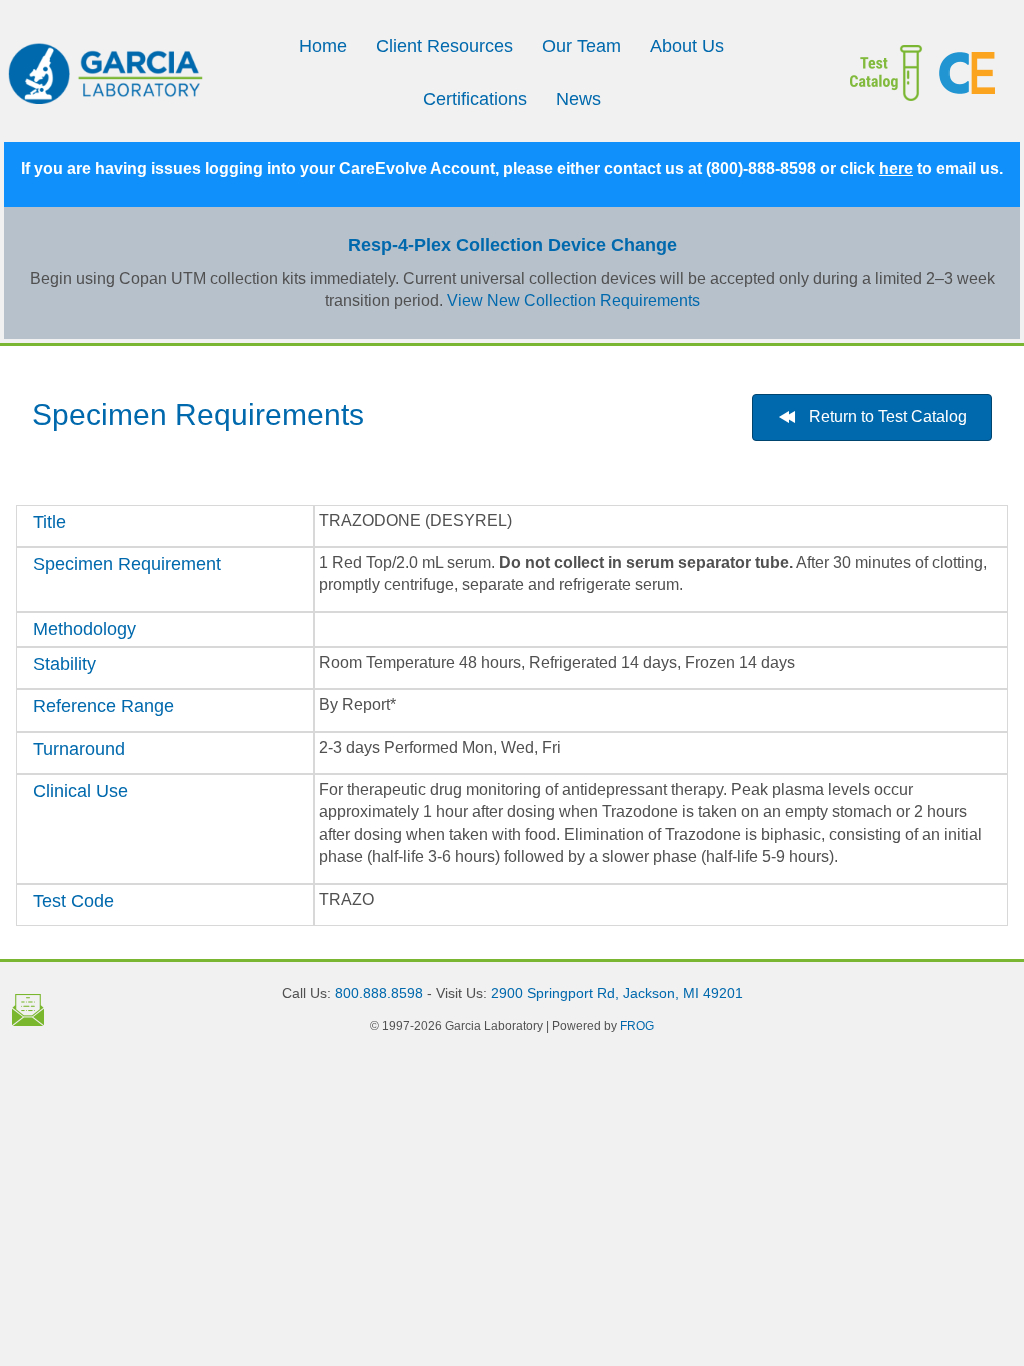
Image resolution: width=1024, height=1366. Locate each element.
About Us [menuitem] (687, 46)
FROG (637, 1026)
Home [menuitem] (323, 46)
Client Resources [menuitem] (444, 46)
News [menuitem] (578, 99)
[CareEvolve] (971, 73)
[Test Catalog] (886, 73)
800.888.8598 (379, 993)
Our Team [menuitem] (581, 46)
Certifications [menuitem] (475, 99)
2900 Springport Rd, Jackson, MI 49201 (617, 993)
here (896, 168)
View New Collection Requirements (573, 300)
